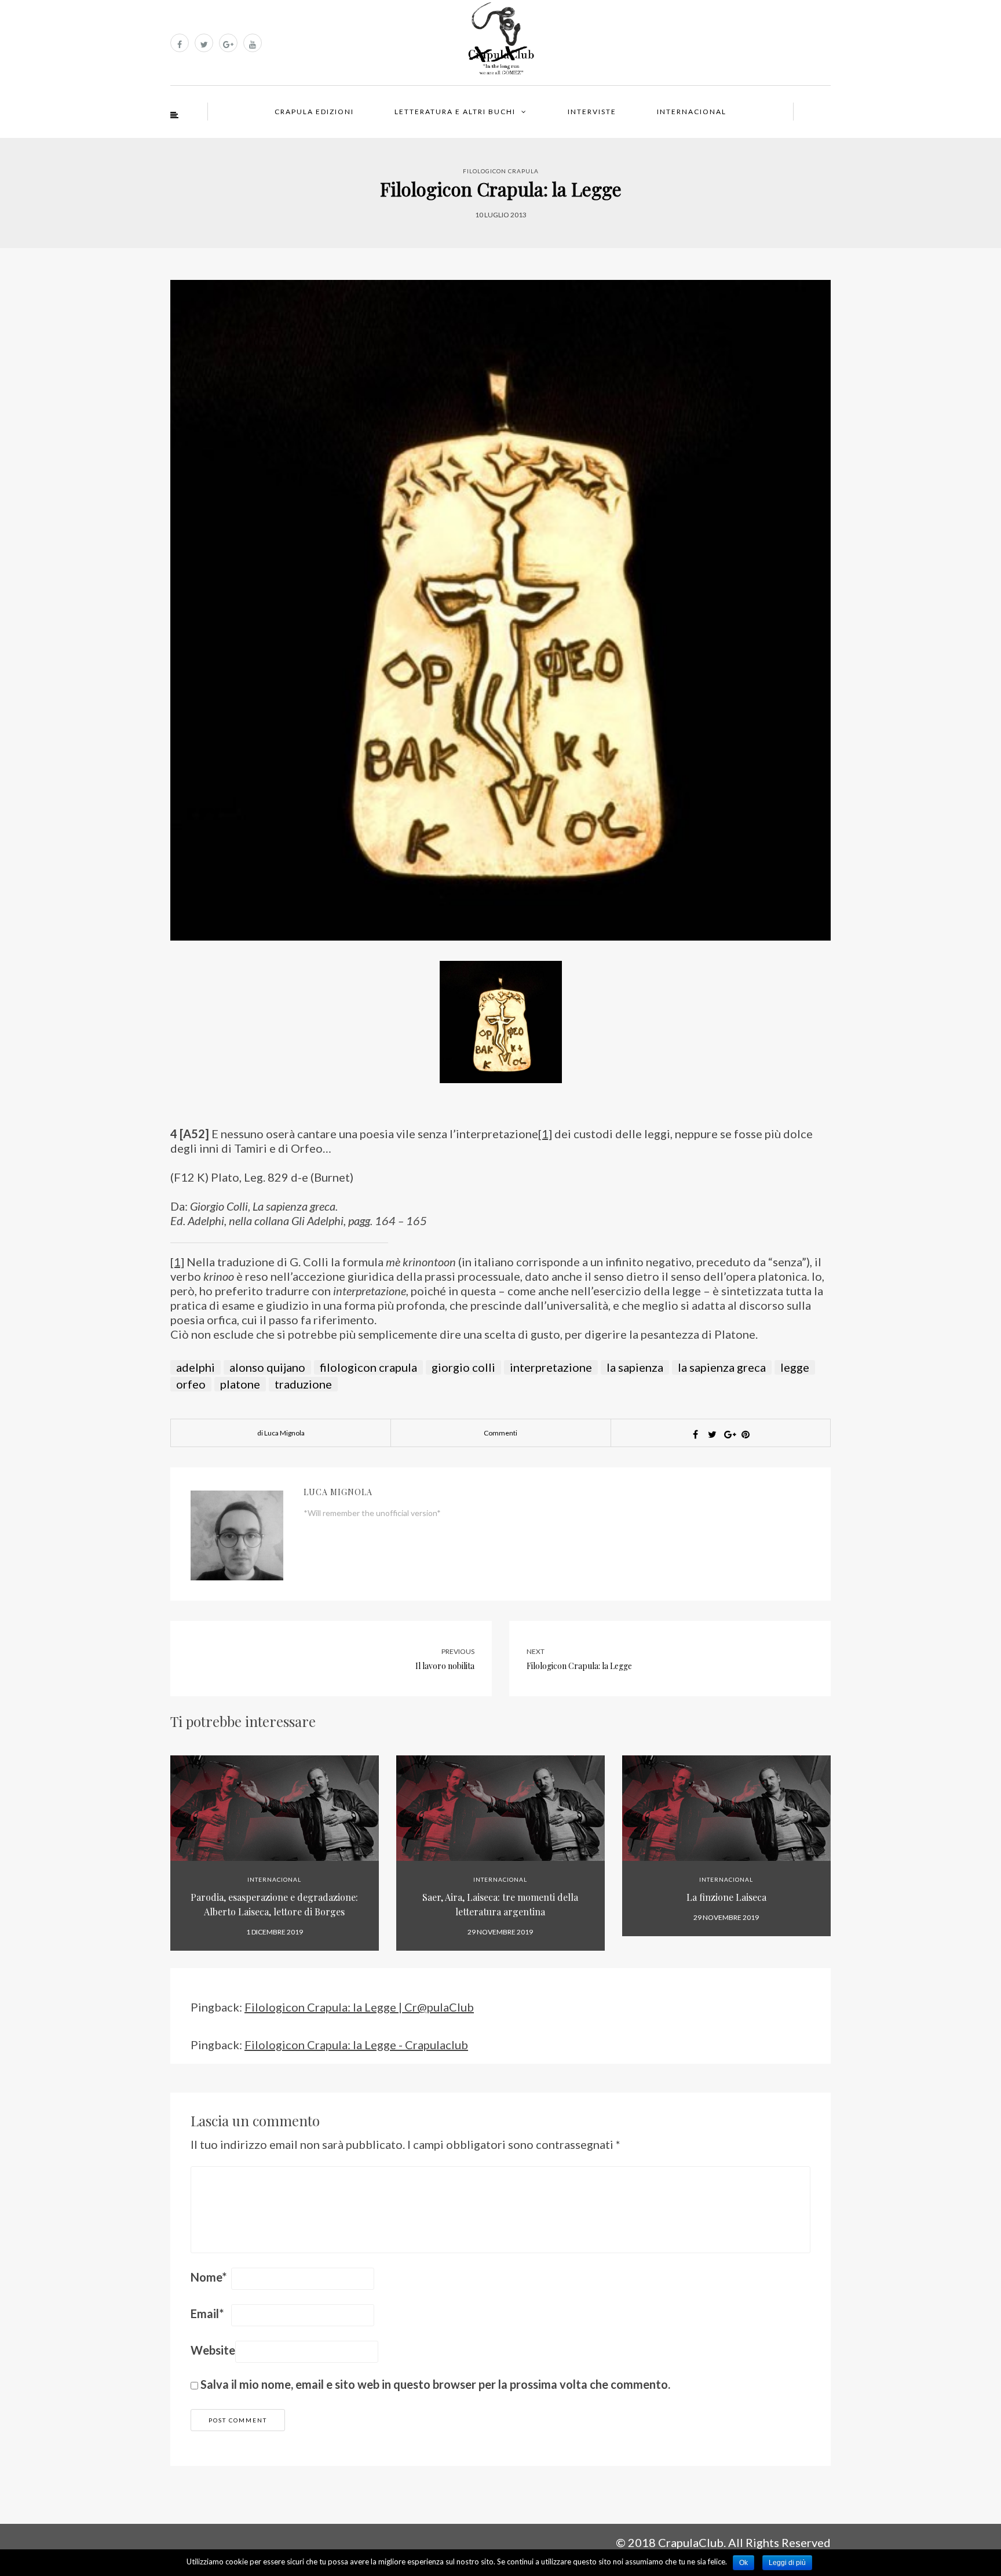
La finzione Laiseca (726, 1897)
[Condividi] (695, 1434)
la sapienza (635, 1367)
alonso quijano (267, 1367)
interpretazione (551, 1367)
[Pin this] (746, 1434)
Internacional (692, 112)
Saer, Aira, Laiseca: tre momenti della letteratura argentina (500, 1904)
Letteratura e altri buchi (455, 112)
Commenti (500, 1433)
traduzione (303, 1384)
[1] (545, 1134)
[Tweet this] (712, 1434)
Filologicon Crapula (501, 171)
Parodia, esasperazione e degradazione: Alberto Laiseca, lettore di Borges (274, 1904)
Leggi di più (787, 2563)
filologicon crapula (368, 1367)
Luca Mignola (338, 1492)
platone (240, 1384)
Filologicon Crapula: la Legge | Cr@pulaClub (359, 2007)
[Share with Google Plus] (729, 1434)
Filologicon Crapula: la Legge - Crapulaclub (356, 2045)
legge (795, 1367)
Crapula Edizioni (314, 112)
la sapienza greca (722, 1367)
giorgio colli (463, 1367)
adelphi (196, 1367)
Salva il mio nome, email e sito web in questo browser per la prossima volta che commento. (435, 2384)
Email (207, 2313)
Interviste (592, 112)
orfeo (191, 1384)
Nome (209, 2277)
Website (213, 2350)
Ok (744, 2563)
